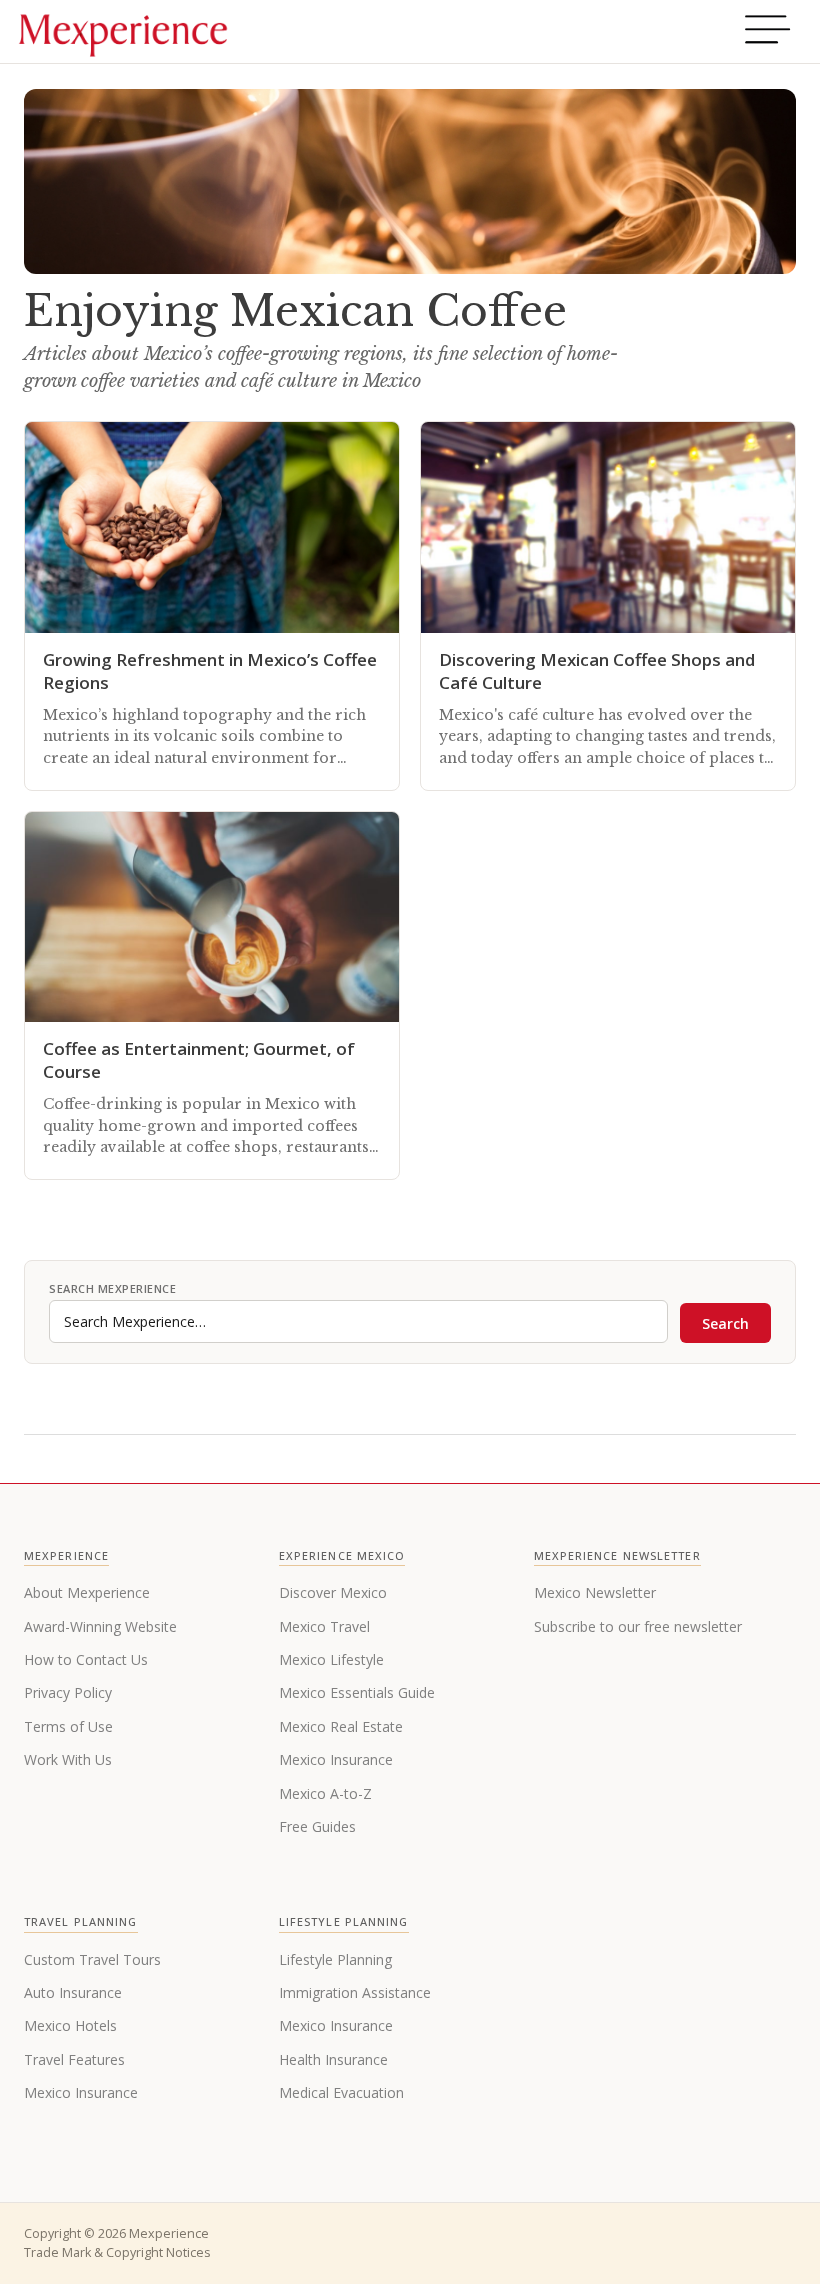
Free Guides (317, 1826)
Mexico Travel (324, 1626)
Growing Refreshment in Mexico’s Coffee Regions (210, 671)
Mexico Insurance (336, 1759)
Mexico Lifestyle (331, 1659)
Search (725, 1323)
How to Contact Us (86, 1659)
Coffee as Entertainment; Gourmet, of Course (199, 1060)
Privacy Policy (68, 1692)
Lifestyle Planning (335, 1959)
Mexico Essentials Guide (357, 1692)
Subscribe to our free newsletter (638, 1626)
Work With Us (68, 1759)
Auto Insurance (73, 1992)
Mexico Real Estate (341, 1726)
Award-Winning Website (100, 1626)
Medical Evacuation (341, 2092)
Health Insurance (333, 2059)
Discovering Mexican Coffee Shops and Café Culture (597, 671)
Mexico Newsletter (595, 1592)
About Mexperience (87, 1592)
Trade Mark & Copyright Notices (117, 2252)
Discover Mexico (333, 1592)
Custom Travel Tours (92, 1959)
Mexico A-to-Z (325, 1793)
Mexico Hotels (70, 2025)
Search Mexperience (112, 1288)
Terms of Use (68, 1726)
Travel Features (74, 2059)
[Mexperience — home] (123, 32)
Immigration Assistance (355, 1992)
